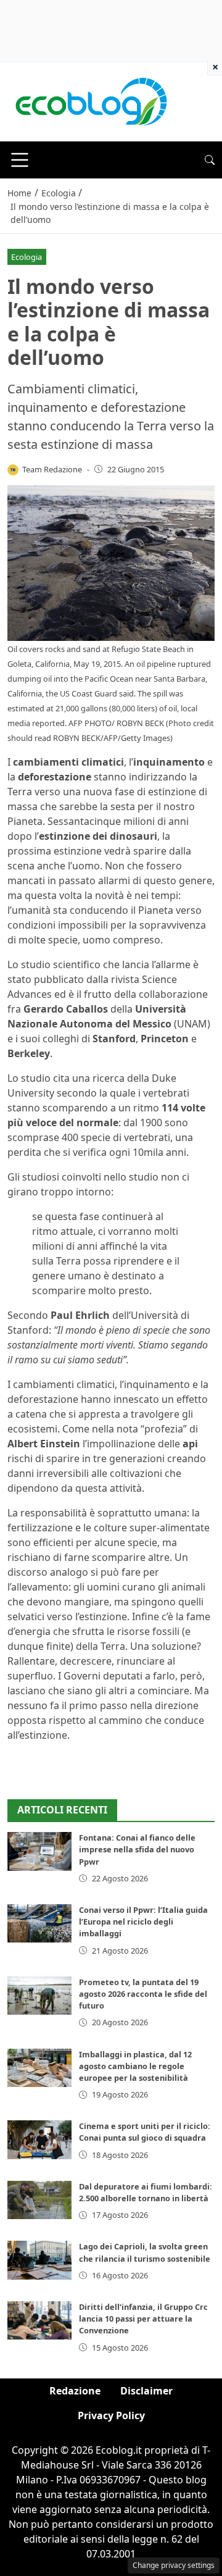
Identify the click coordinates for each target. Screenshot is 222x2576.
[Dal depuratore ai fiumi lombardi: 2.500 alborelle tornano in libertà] (39, 2200)
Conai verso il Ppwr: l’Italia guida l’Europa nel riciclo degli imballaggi (143, 1922)
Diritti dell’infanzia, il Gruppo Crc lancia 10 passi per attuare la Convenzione (143, 2319)
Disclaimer (146, 2391)
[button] (210, 160)
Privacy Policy (111, 2415)
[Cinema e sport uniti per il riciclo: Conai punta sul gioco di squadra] (39, 2139)
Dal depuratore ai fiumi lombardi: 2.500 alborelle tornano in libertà (146, 2192)
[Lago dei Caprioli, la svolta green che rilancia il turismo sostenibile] (39, 2260)
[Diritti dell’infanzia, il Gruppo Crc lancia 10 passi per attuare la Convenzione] (39, 2320)
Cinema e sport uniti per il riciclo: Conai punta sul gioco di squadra (145, 2132)
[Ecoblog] (91, 101)
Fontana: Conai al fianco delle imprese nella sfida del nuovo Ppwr (137, 1849)
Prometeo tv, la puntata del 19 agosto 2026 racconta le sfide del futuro (143, 1994)
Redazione (75, 2391)
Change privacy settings (174, 2565)
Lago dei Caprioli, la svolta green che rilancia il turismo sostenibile (145, 2252)
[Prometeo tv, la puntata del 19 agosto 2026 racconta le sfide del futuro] (39, 1996)
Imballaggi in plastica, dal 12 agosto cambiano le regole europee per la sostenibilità (135, 2066)
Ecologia (27, 257)
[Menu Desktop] (20, 160)
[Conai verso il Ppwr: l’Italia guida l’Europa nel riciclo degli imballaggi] (39, 1923)
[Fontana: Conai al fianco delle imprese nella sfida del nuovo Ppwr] (39, 1851)
